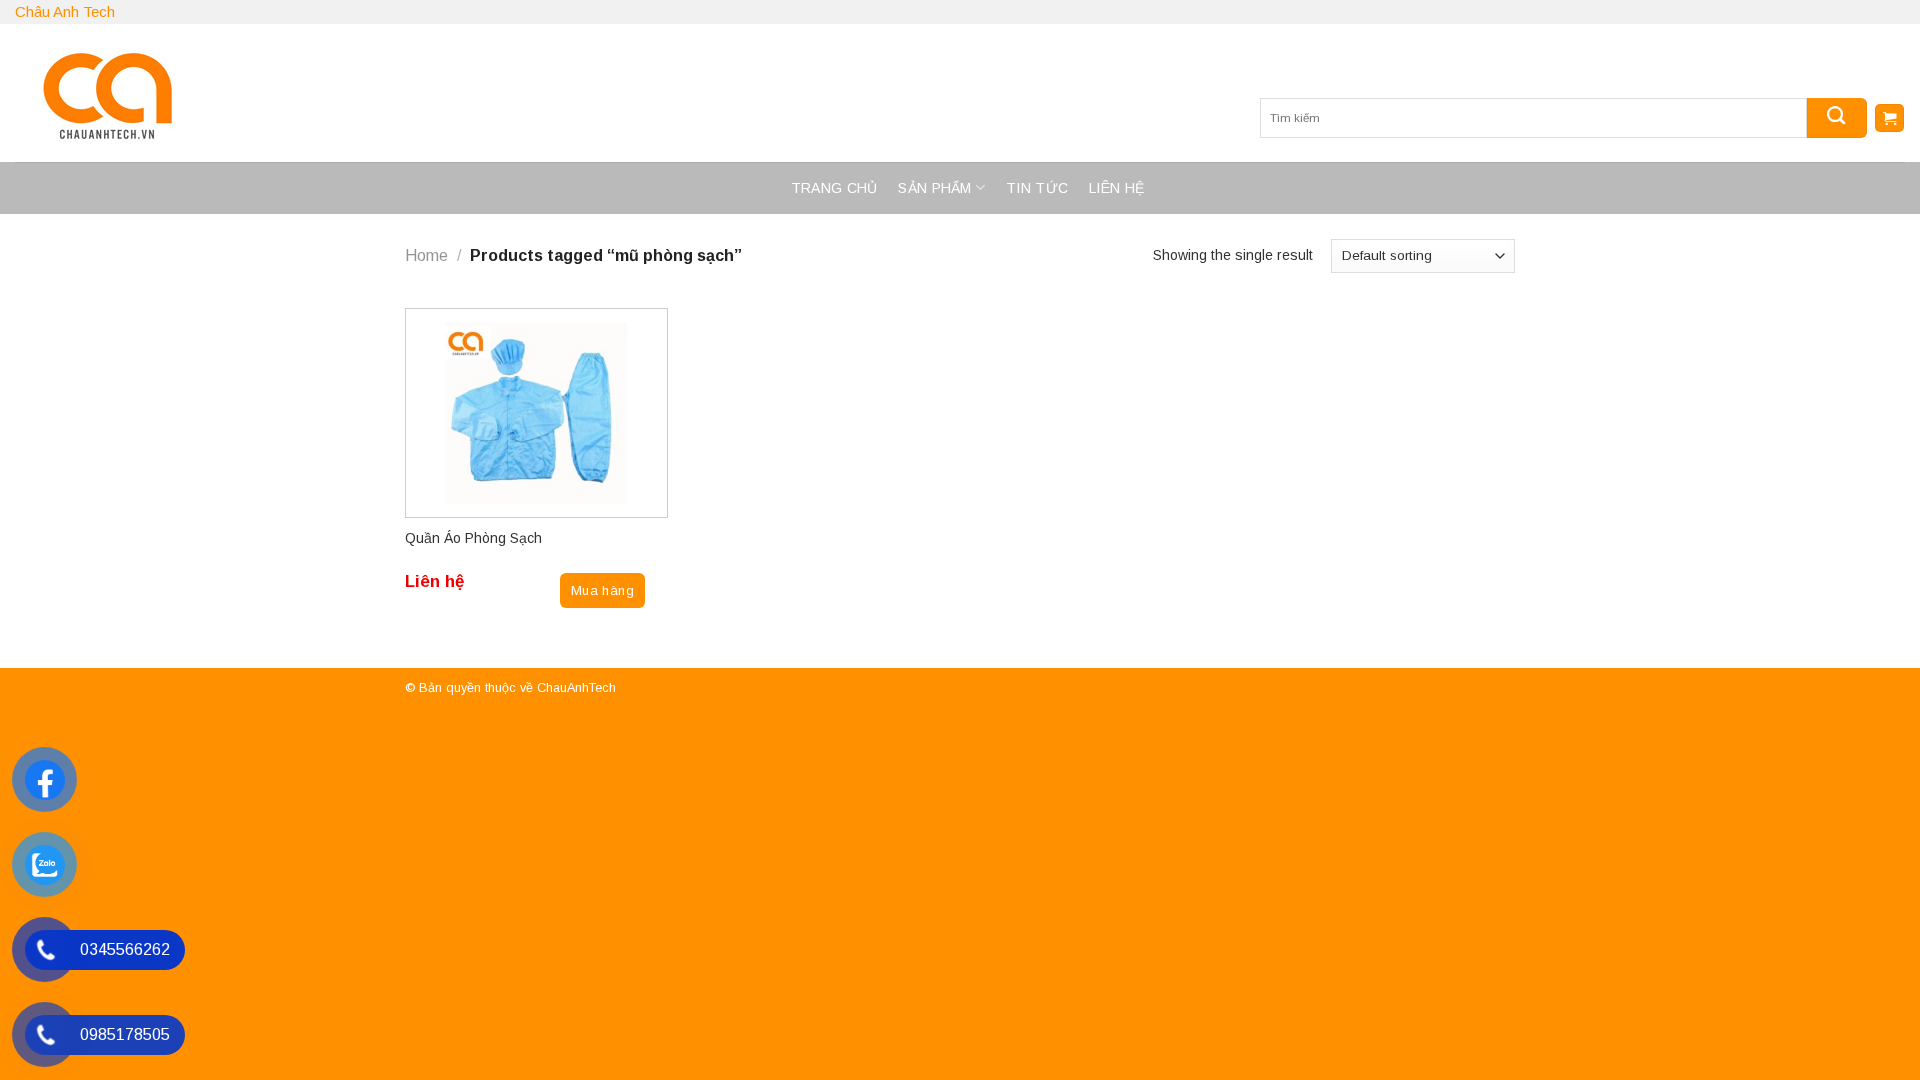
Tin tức (1037, 188)
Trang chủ (834, 188)
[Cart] (1889, 118)
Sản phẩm (934, 188)
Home (426, 255)
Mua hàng (602, 590)
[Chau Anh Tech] (365, 93)
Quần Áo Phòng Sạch (473, 538)
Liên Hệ (1116, 188)
